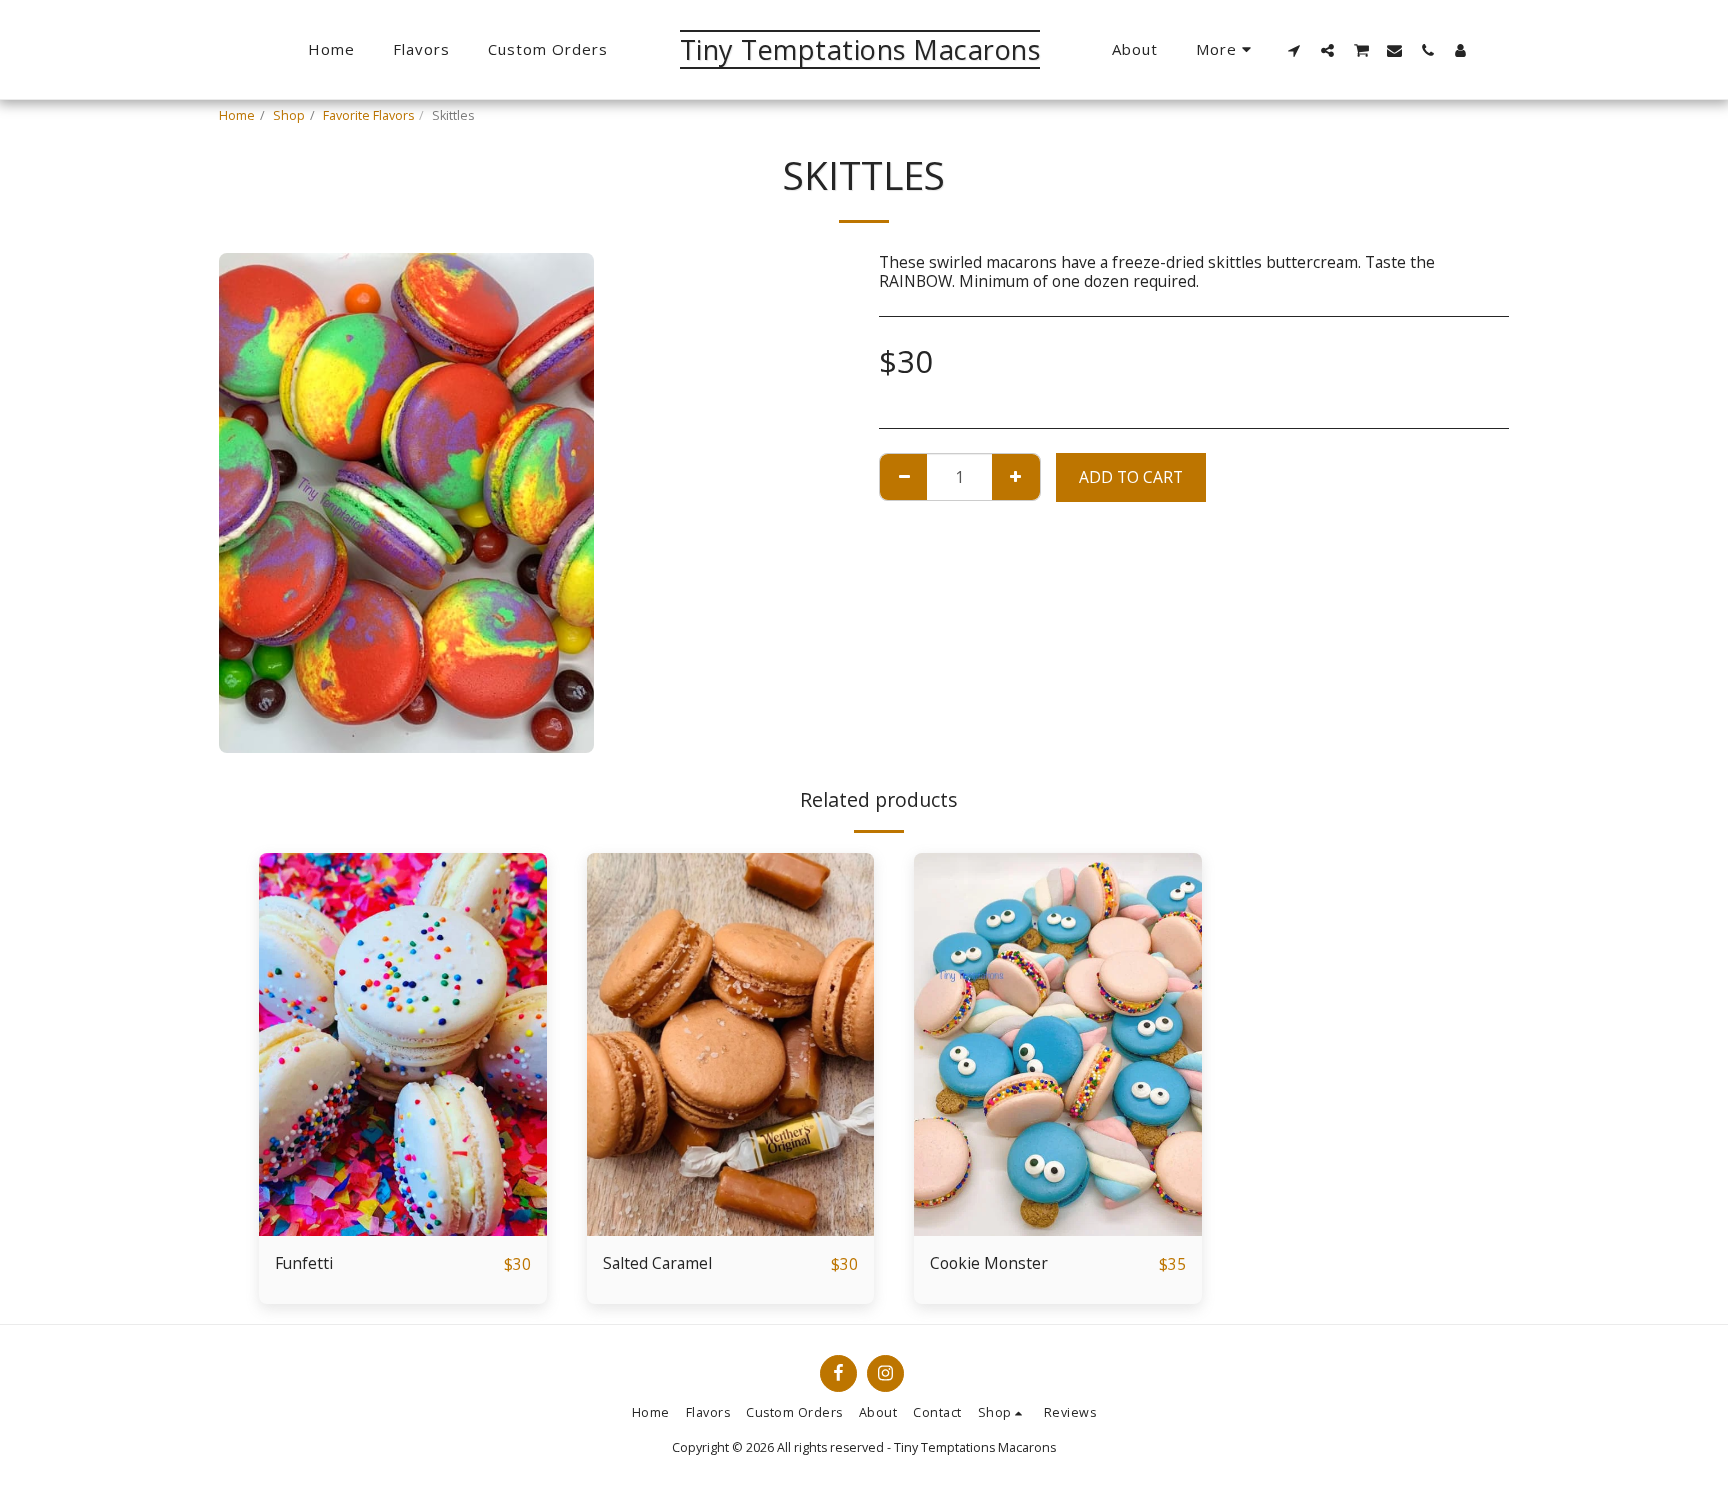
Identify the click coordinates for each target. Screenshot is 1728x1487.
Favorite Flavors (368, 115)
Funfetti (304, 1263)
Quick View (403, 1189)
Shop (289, 115)
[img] (403, 1044)
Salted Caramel (657, 1263)
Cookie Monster (989, 1263)
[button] (1294, 50)
